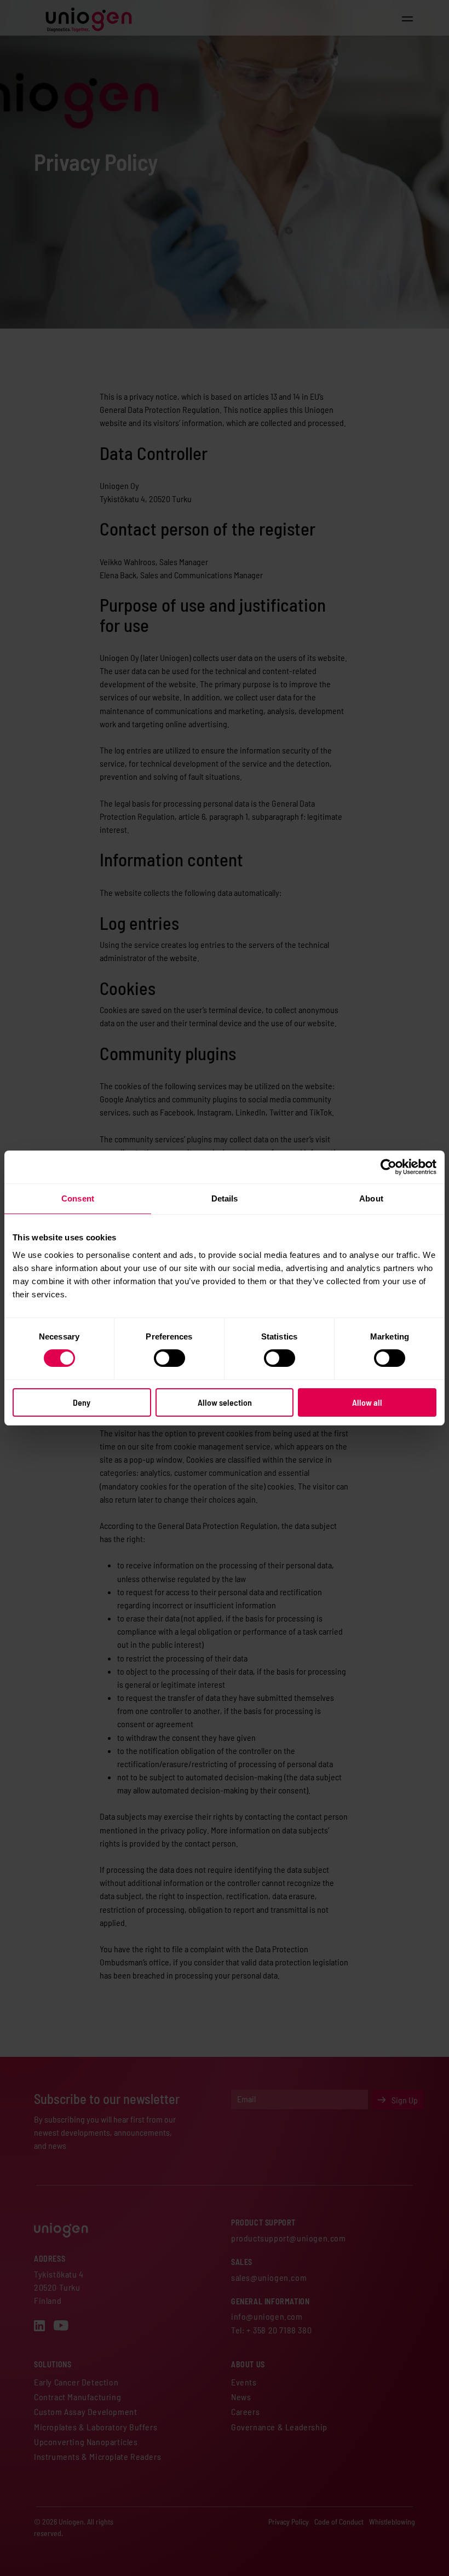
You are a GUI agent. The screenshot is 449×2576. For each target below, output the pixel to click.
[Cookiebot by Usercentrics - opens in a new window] (388, 1167)
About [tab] (371, 1198)
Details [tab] (225, 1198)
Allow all (367, 1402)
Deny (82, 1402)
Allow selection (225, 1402)
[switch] (169, 1358)
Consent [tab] (78, 1198)
